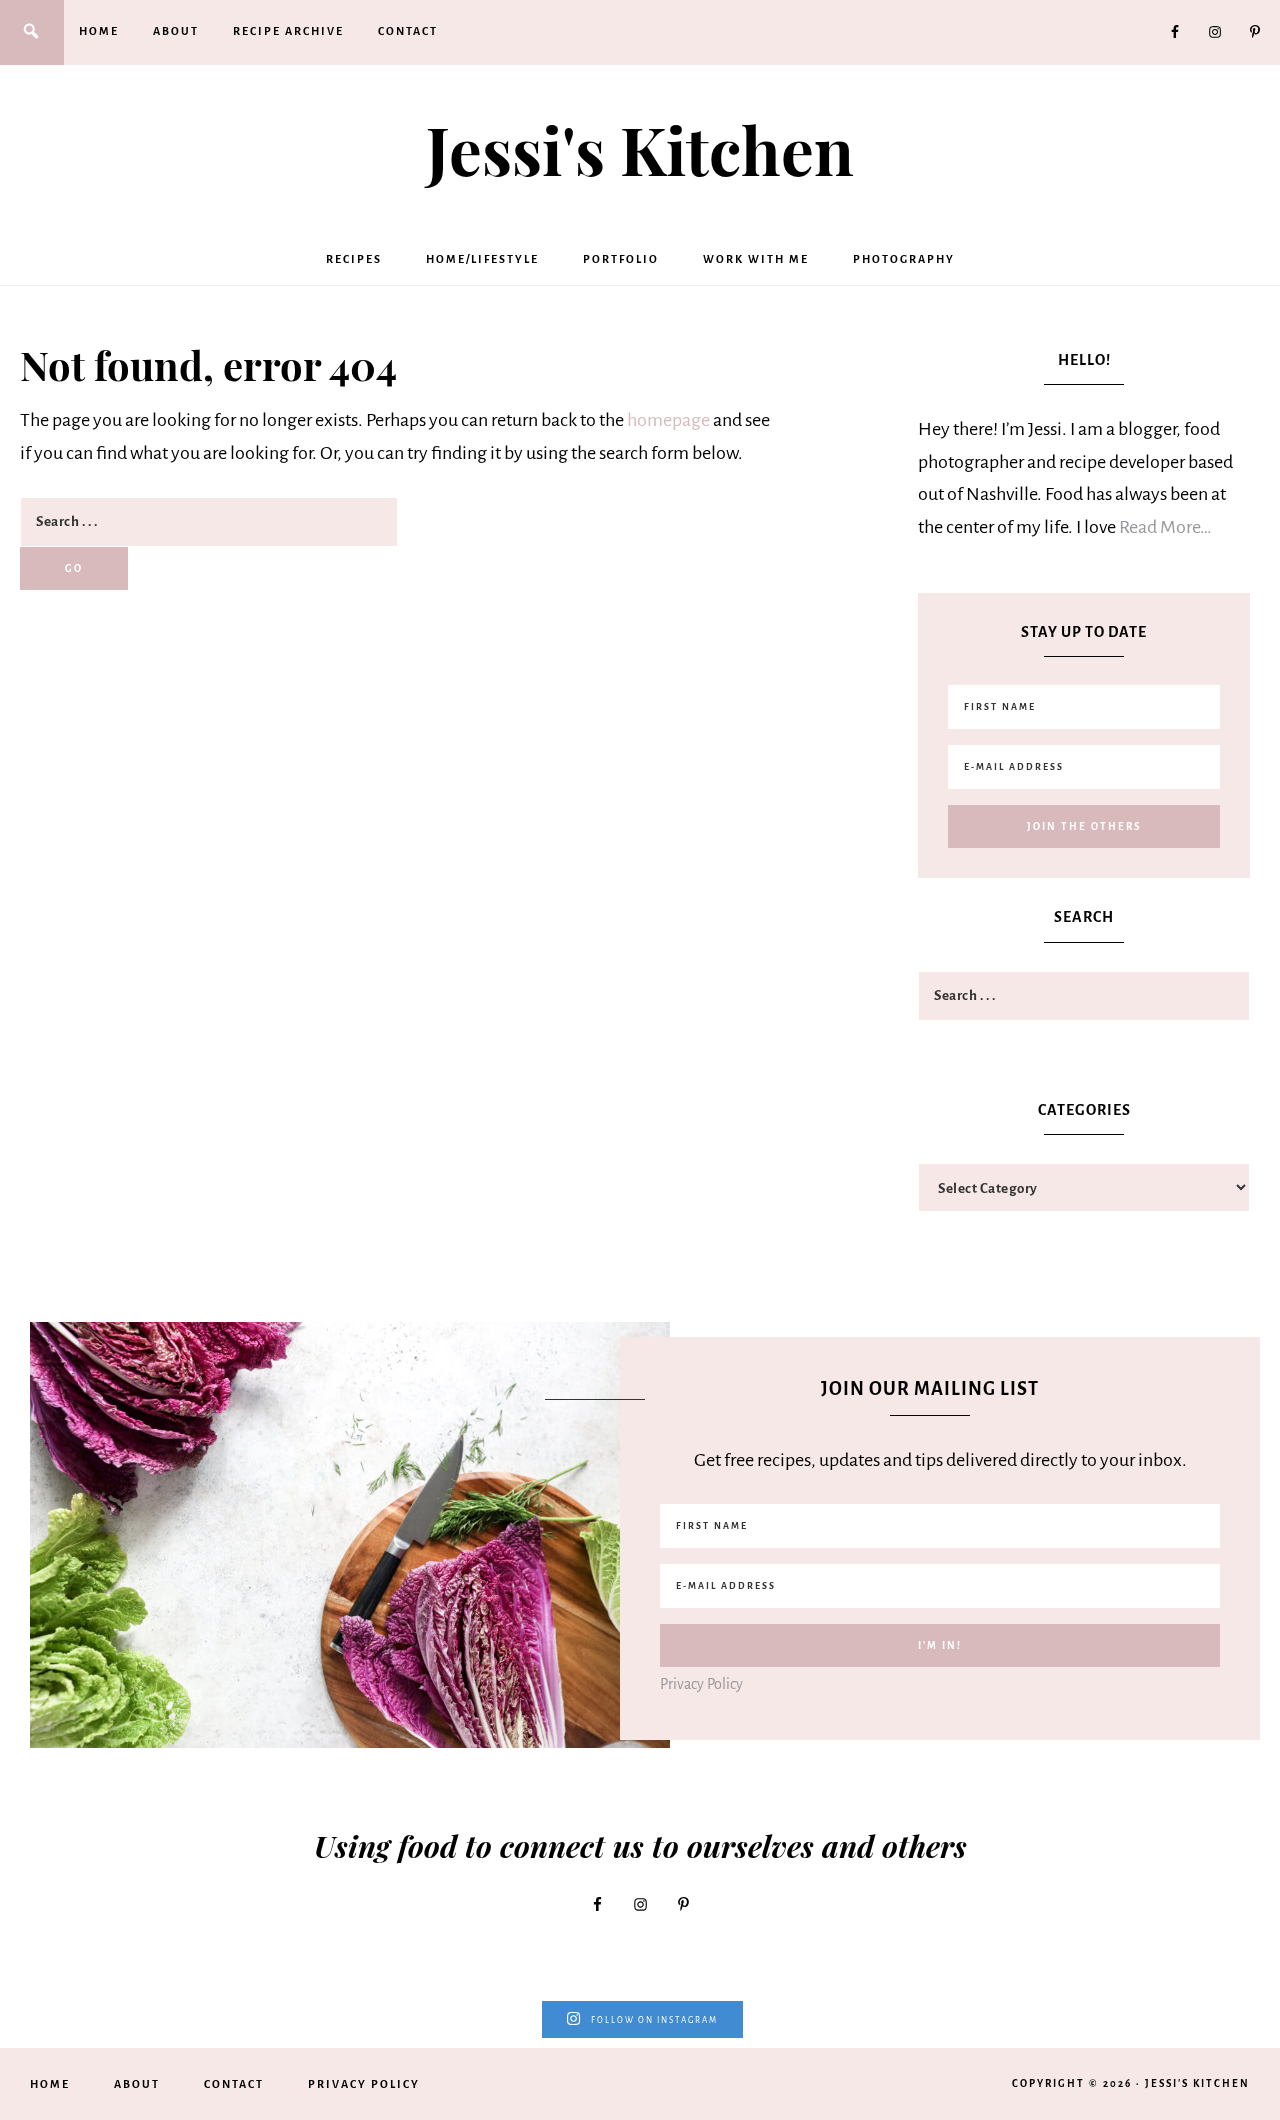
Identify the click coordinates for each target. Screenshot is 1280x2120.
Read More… (1165, 527)
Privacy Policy (701, 1684)
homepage (668, 420)
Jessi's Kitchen (640, 149)
